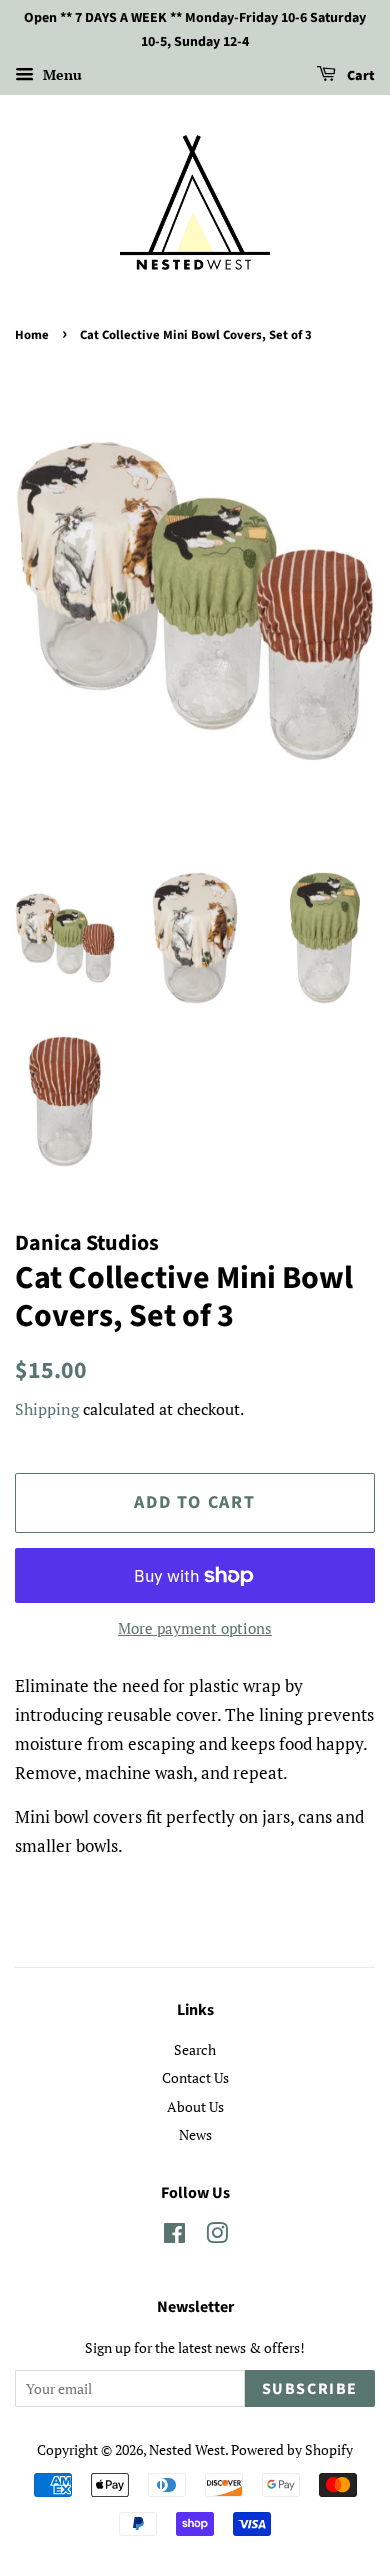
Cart (359, 76)
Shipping (47, 1409)
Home (32, 335)
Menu (60, 74)
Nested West (187, 2449)
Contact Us (195, 2077)
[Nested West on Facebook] (174, 2236)
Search (195, 2049)
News (195, 2134)
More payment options (195, 1628)
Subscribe (310, 2389)
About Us (195, 2106)
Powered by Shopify (292, 2449)
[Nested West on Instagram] (217, 2236)
